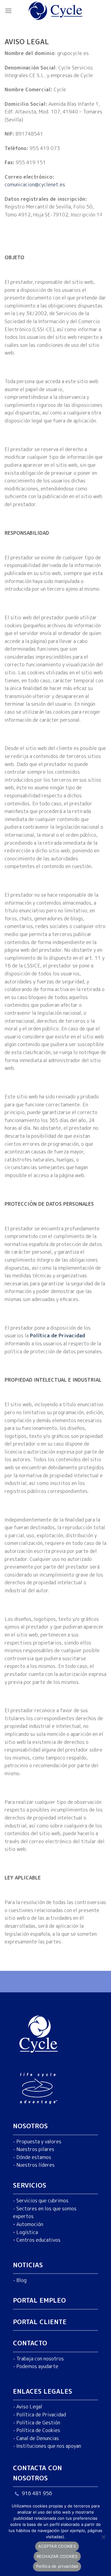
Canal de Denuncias (38, 2438)
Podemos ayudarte (37, 2366)
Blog (21, 2280)
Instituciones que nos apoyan (49, 2446)
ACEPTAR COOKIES (57, 2546)
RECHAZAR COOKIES (57, 2556)
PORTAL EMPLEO (39, 2300)
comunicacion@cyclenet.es (35, 185)
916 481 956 (37, 2493)
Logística (27, 2232)
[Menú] (8, 11)
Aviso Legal (29, 2407)
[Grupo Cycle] (56, 11)
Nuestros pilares (35, 2149)
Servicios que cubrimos (42, 2201)
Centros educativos (38, 2240)
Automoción (30, 2224)
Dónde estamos (34, 2157)
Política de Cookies (38, 2430)
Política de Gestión (38, 2422)
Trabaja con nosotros (40, 2358)
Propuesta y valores (39, 2141)
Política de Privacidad (41, 2414)
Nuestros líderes (35, 2165)
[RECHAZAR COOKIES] (103, 2539)
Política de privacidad (57, 2566)
